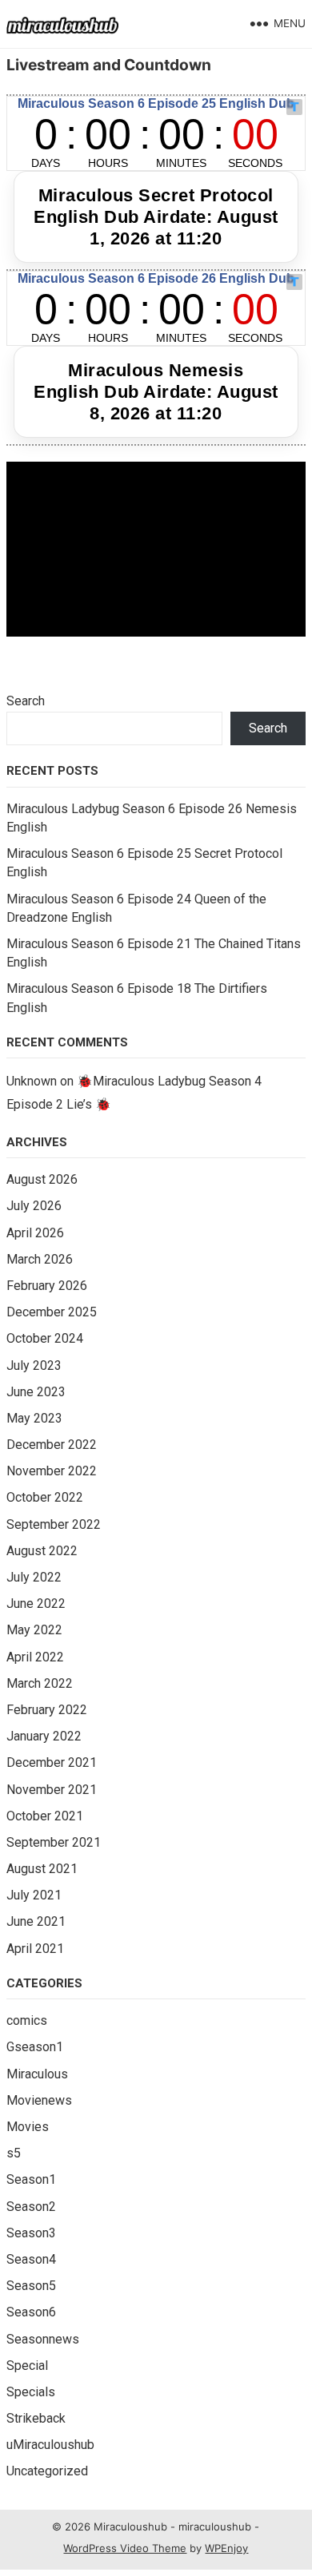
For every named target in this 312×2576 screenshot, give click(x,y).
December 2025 (52, 1312)
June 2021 (36, 1921)
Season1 (31, 2179)
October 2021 (45, 1816)
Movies (28, 2127)
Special (27, 2366)
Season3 (31, 2233)
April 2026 (35, 1233)
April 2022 (35, 1657)
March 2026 (40, 1259)
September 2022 (54, 1524)
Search (26, 701)
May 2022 (34, 1630)
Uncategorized (47, 2471)
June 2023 (36, 1392)
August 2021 (42, 1869)
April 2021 (35, 1949)
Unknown (32, 1081)
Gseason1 (35, 2047)
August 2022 (42, 1551)
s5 (14, 2153)
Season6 (31, 2312)
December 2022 (52, 1445)
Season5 (31, 2286)
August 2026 (42, 1179)
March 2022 (40, 1683)
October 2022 (45, 1497)
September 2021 (54, 1842)
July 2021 (34, 1895)
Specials (31, 2392)
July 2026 (34, 1206)
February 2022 (47, 1710)
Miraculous (37, 2074)
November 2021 (52, 1790)
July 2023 (34, 1365)
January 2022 (44, 1736)
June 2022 (36, 1604)
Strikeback (36, 2418)
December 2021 (52, 1762)
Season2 (31, 2207)
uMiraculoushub (50, 2445)
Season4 (31, 2259)
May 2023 (34, 1418)
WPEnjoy (226, 2548)
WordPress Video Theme (125, 2548)
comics (27, 2020)
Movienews (39, 2100)
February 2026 (47, 1286)
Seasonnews (43, 2339)
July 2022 (34, 1577)
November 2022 (52, 1471)
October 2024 (45, 1338)
